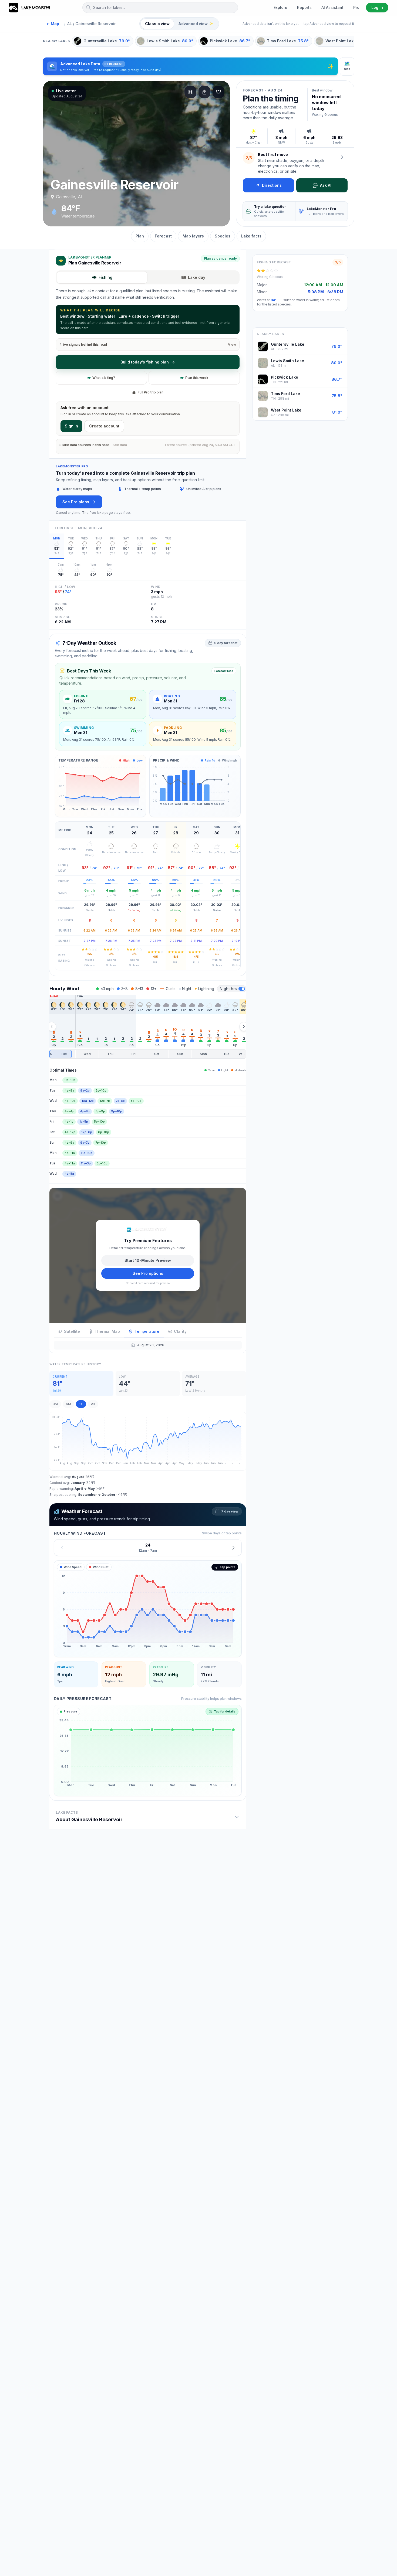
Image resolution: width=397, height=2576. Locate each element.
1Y (81, 1404)
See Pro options (148, 1273)
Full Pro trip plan (151, 392)
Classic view (157, 24)
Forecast (163, 236)
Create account (104, 426)
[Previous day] (62, 1547)
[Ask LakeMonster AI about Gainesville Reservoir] (342, 157)
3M (55, 1404)
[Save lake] (218, 92)
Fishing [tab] (105, 277)
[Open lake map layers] (190, 92)
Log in (377, 7)
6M (68, 1404)
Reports (304, 7)
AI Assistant (332, 7)
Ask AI (326, 185)
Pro (356, 7)
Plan (140, 236)
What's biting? (104, 378)
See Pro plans (76, 502)
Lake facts (251, 236)
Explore (280, 7)
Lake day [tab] (197, 277)
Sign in (71, 426)
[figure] (148, 1609)
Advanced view (196, 24)
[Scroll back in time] (52, 1027)
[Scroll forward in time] (244, 1027)
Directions (272, 185)
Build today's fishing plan (145, 362)
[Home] (30, 8)
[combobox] (160, 8)
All (93, 1404)
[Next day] (233, 1547)
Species (223, 236)
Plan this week (197, 378)
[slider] (148, 1054)
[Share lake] (204, 92)
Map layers (193, 236)
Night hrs (228, 989)
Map (53, 24)
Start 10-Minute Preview (148, 1260)
